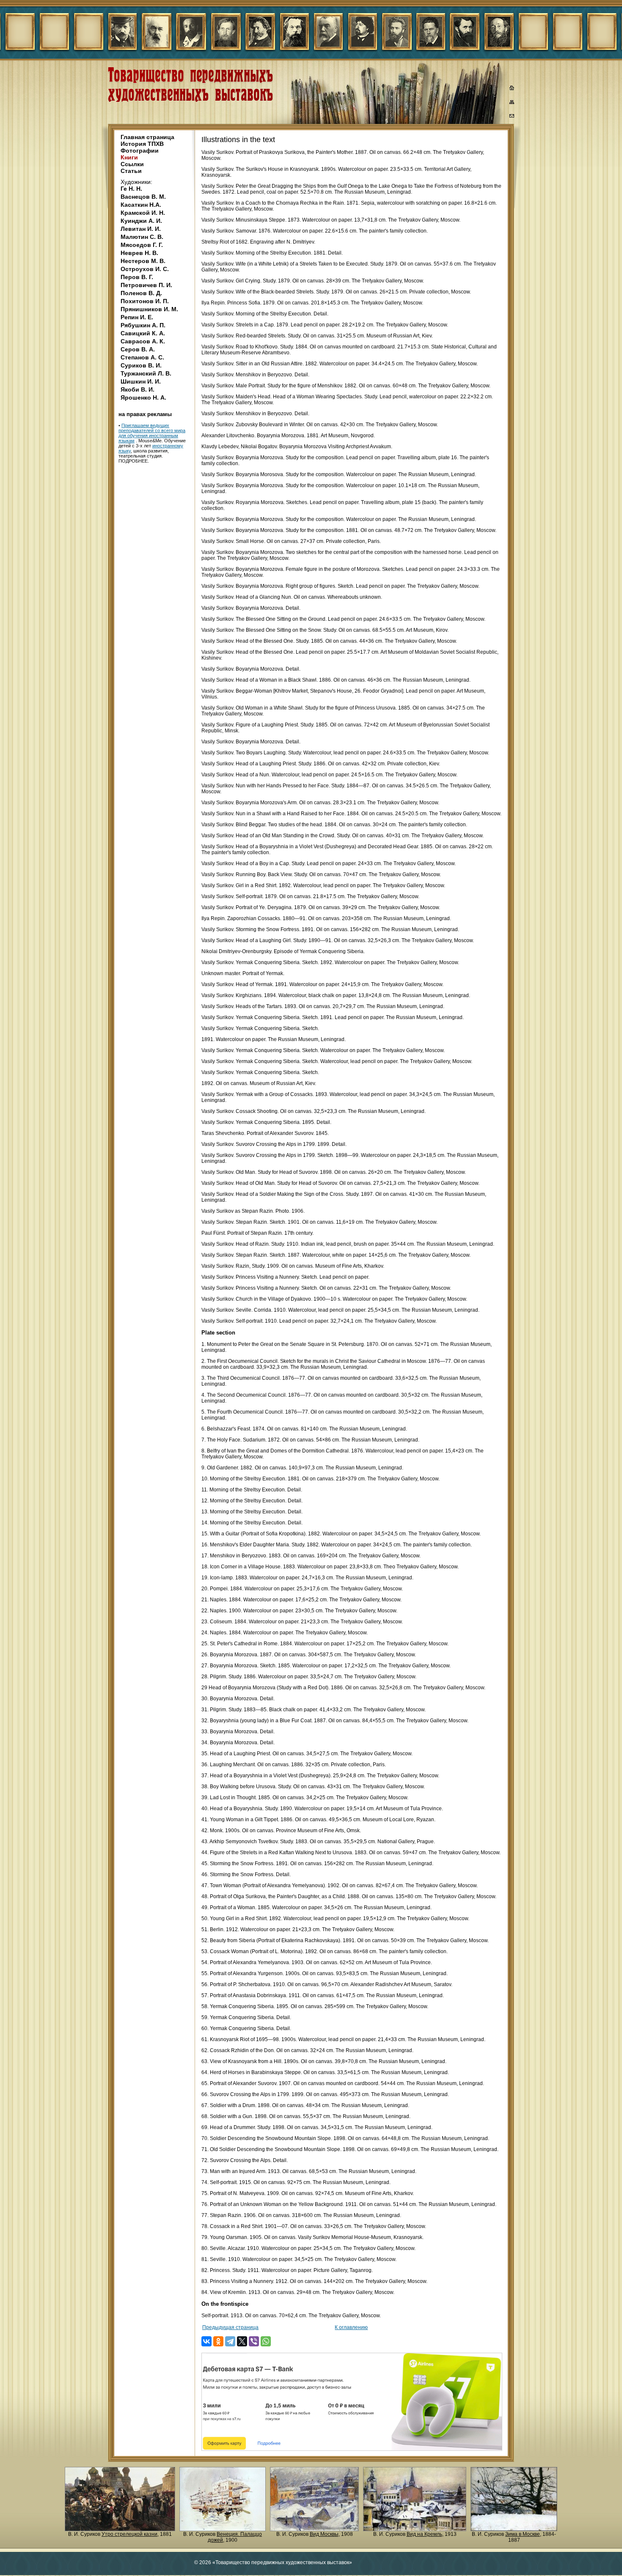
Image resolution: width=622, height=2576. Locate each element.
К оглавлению (351, 2327)
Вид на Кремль (424, 2534)
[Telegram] (230, 2341)
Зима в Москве (523, 2534)
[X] (242, 2341)
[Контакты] (512, 117)
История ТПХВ (142, 144)
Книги (129, 157)
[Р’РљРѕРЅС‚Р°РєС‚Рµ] (206, 2341)
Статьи (131, 171)
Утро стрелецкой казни (129, 2534)
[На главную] (512, 89)
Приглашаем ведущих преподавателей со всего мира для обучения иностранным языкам (152, 433)
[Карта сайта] (512, 104)
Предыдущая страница (230, 2327)
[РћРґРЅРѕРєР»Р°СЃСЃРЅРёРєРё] (218, 2341)
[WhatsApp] (266, 2341)
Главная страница (147, 137)
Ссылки (132, 164)
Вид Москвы (324, 2534)
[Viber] (254, 2341)
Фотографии (140, 151)
